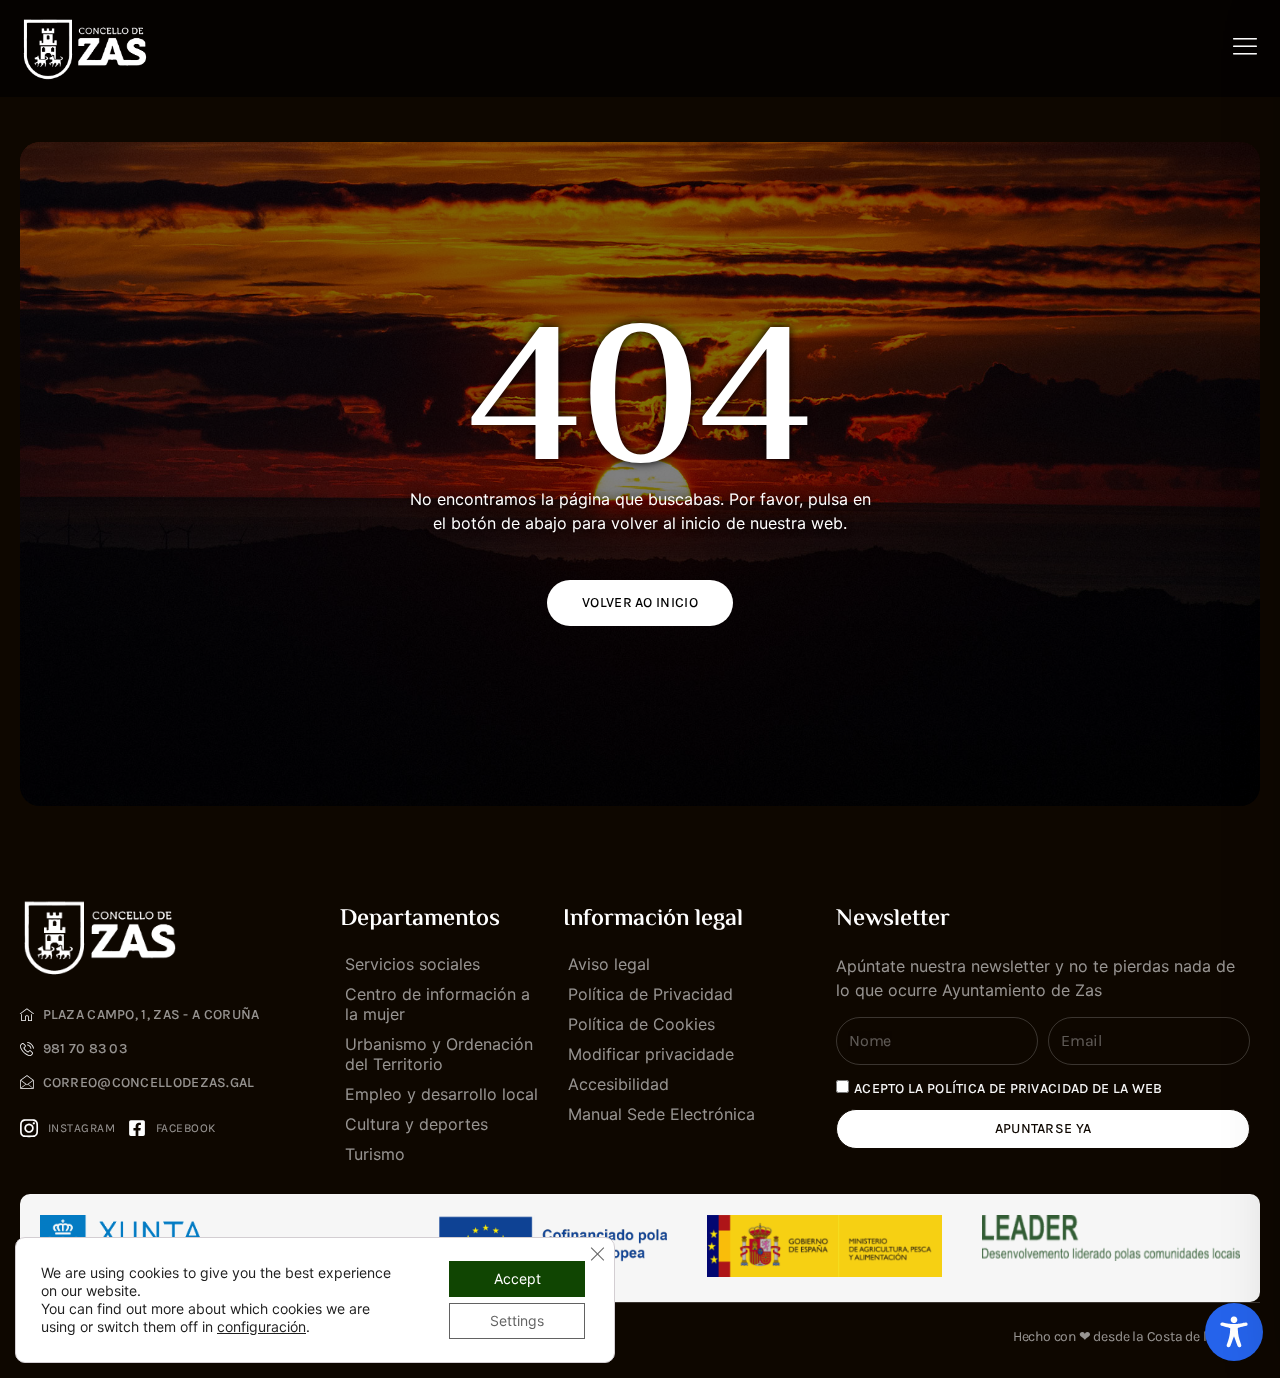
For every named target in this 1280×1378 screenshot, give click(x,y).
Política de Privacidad (650, 994)
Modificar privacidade (651, 1054)
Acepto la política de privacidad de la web (1008, 1088)
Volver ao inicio (640, 602)
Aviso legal (609, 964)
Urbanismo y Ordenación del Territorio (439, 1054)
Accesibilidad (618, 1084)
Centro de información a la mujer (437, 1004)
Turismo (375, 1154)
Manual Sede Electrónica (661, 1114)
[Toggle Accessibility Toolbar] (1234, 1332)
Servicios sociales (412, 964)
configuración (261, 1326)
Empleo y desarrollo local (441, 1094)
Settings (517, 1320)
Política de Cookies (641, 1024)
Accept (517, 1278)
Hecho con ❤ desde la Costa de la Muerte (1136, 1336)
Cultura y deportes (416, 1124)
